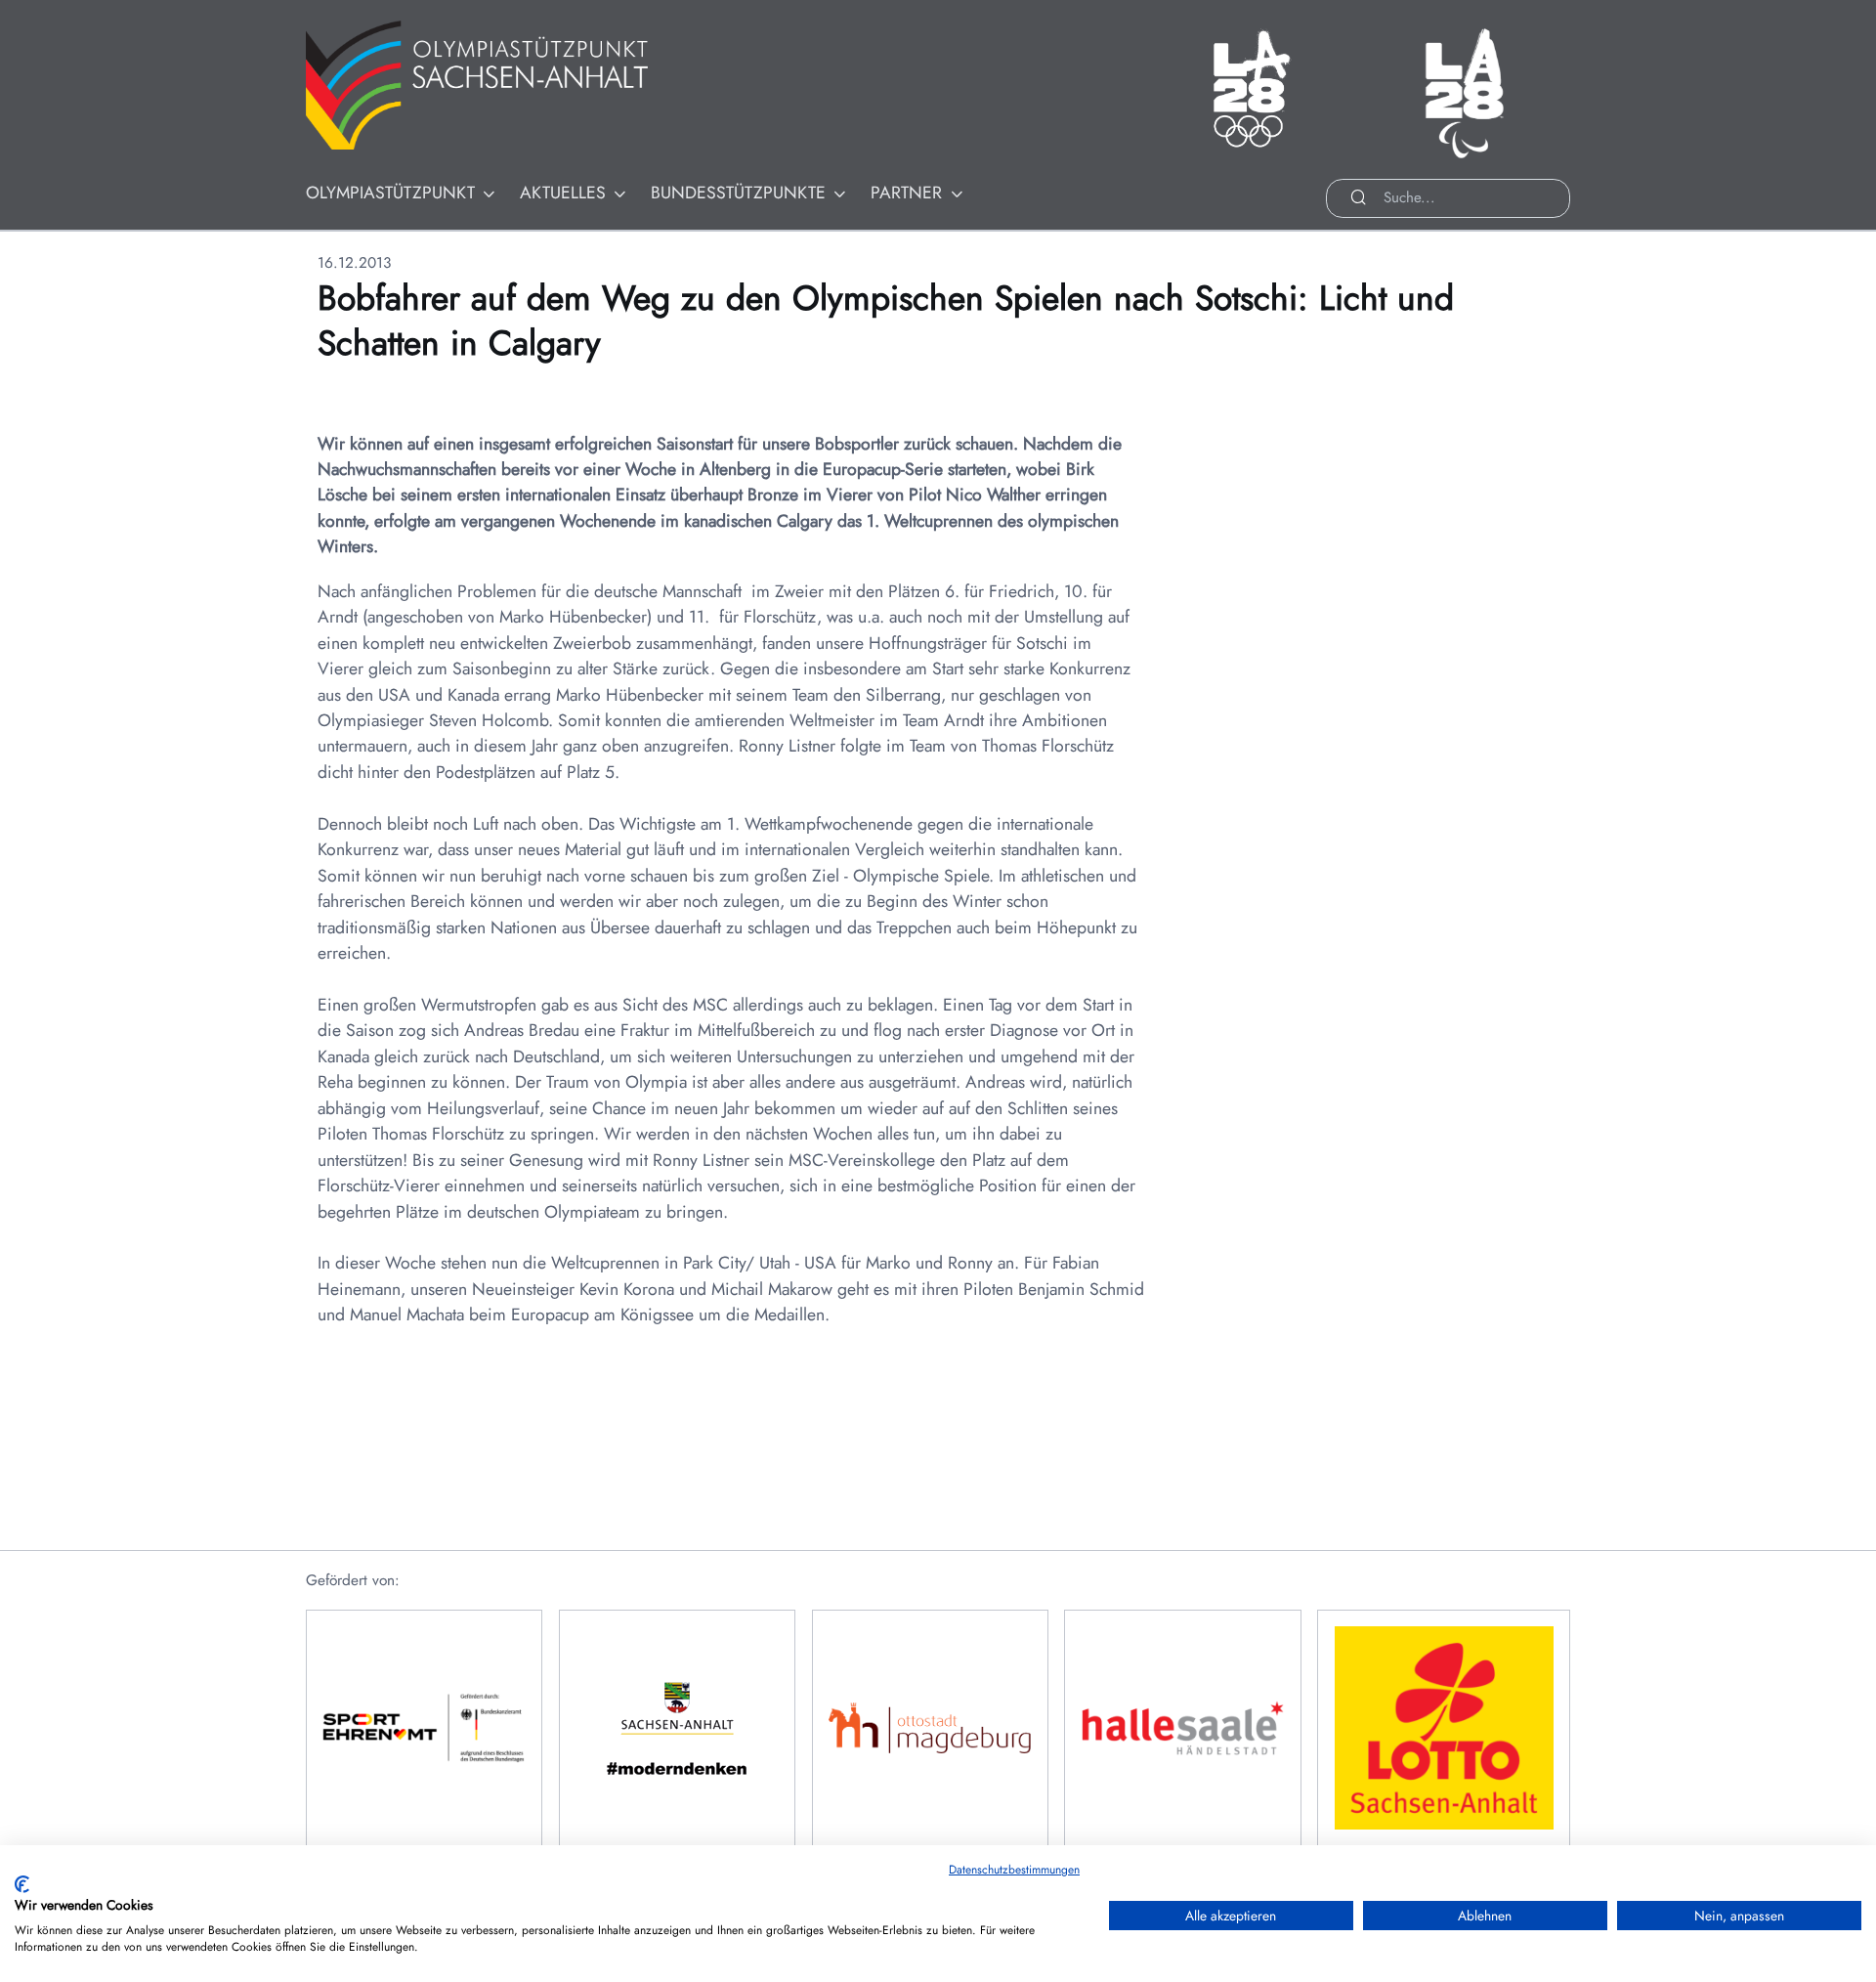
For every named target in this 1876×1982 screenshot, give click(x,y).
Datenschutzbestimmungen (1014, 1870)
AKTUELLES (563, 193)
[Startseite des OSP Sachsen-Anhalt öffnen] (501, 86)
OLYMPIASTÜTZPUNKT (390, 193)
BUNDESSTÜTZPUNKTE (738, 193)
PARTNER (906, 193)
